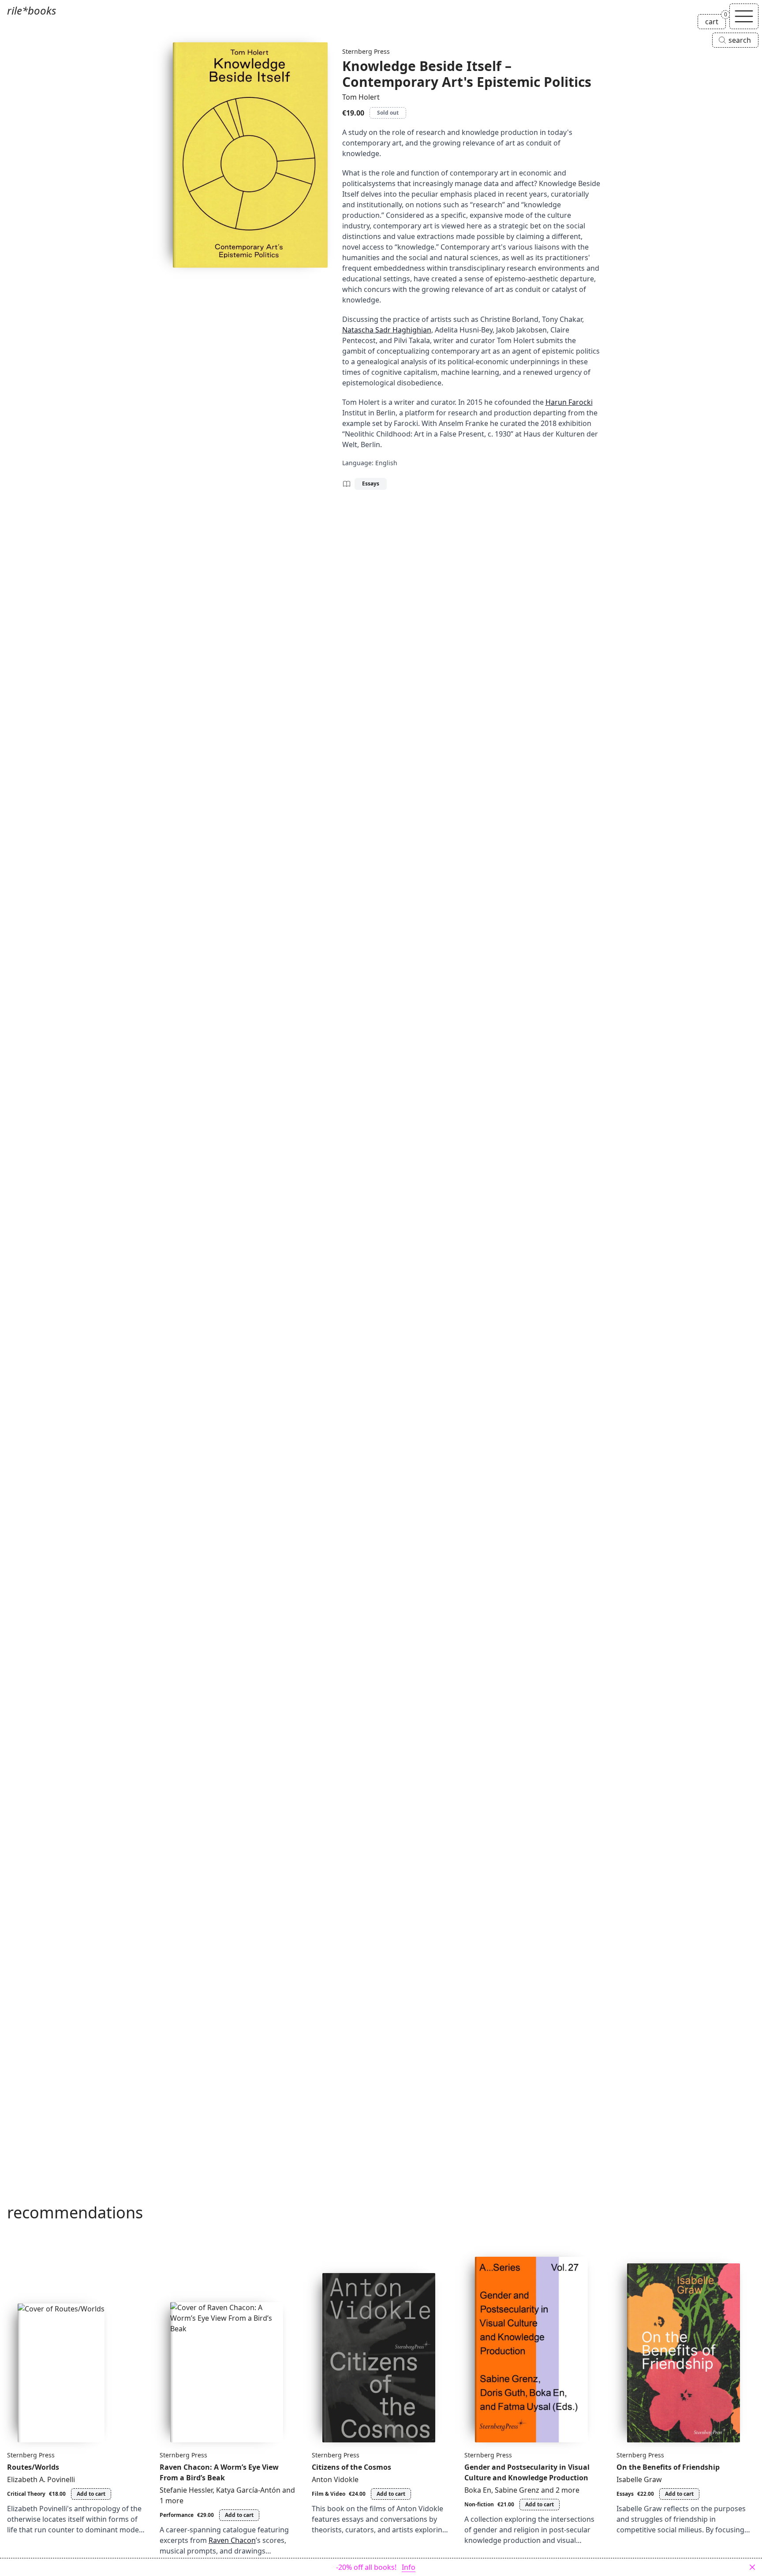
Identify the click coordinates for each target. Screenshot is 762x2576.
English (386, 463)
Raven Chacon (232, 2540)
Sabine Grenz (517, 2490)
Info (409, 2567)
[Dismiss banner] (752, 2567)
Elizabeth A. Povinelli (41, 2479)
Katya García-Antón (248, 2490)
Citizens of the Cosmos (351, 2467)
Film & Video (329, 2494)
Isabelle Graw (639, 2479)
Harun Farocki (569, 402)
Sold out (388, 113)
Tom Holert (361, 97)
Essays (371, 483)
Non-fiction (479, 2504)
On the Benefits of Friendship (668, 2467)
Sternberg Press (366, 51)
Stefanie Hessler (186, 2490)
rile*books (32, 10)
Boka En (478, 2490)
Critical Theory (26, 2494)
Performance (177, 2515)
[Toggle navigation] (744, 16)
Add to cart (91, 2494)
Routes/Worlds (33, 2467)
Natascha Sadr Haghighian (387, 330)
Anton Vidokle (335, 2479)
